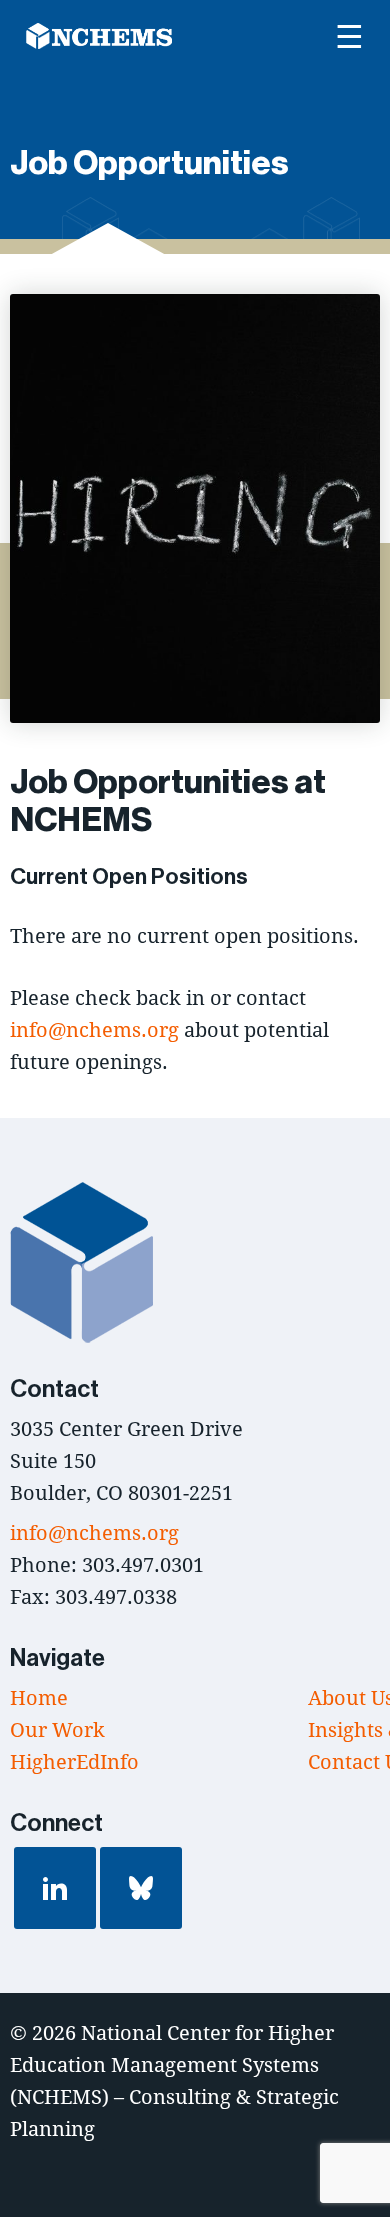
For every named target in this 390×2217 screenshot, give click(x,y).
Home (39, 1697)
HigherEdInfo (74, 1761)
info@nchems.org (94, 1029)
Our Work (57, 1729)
